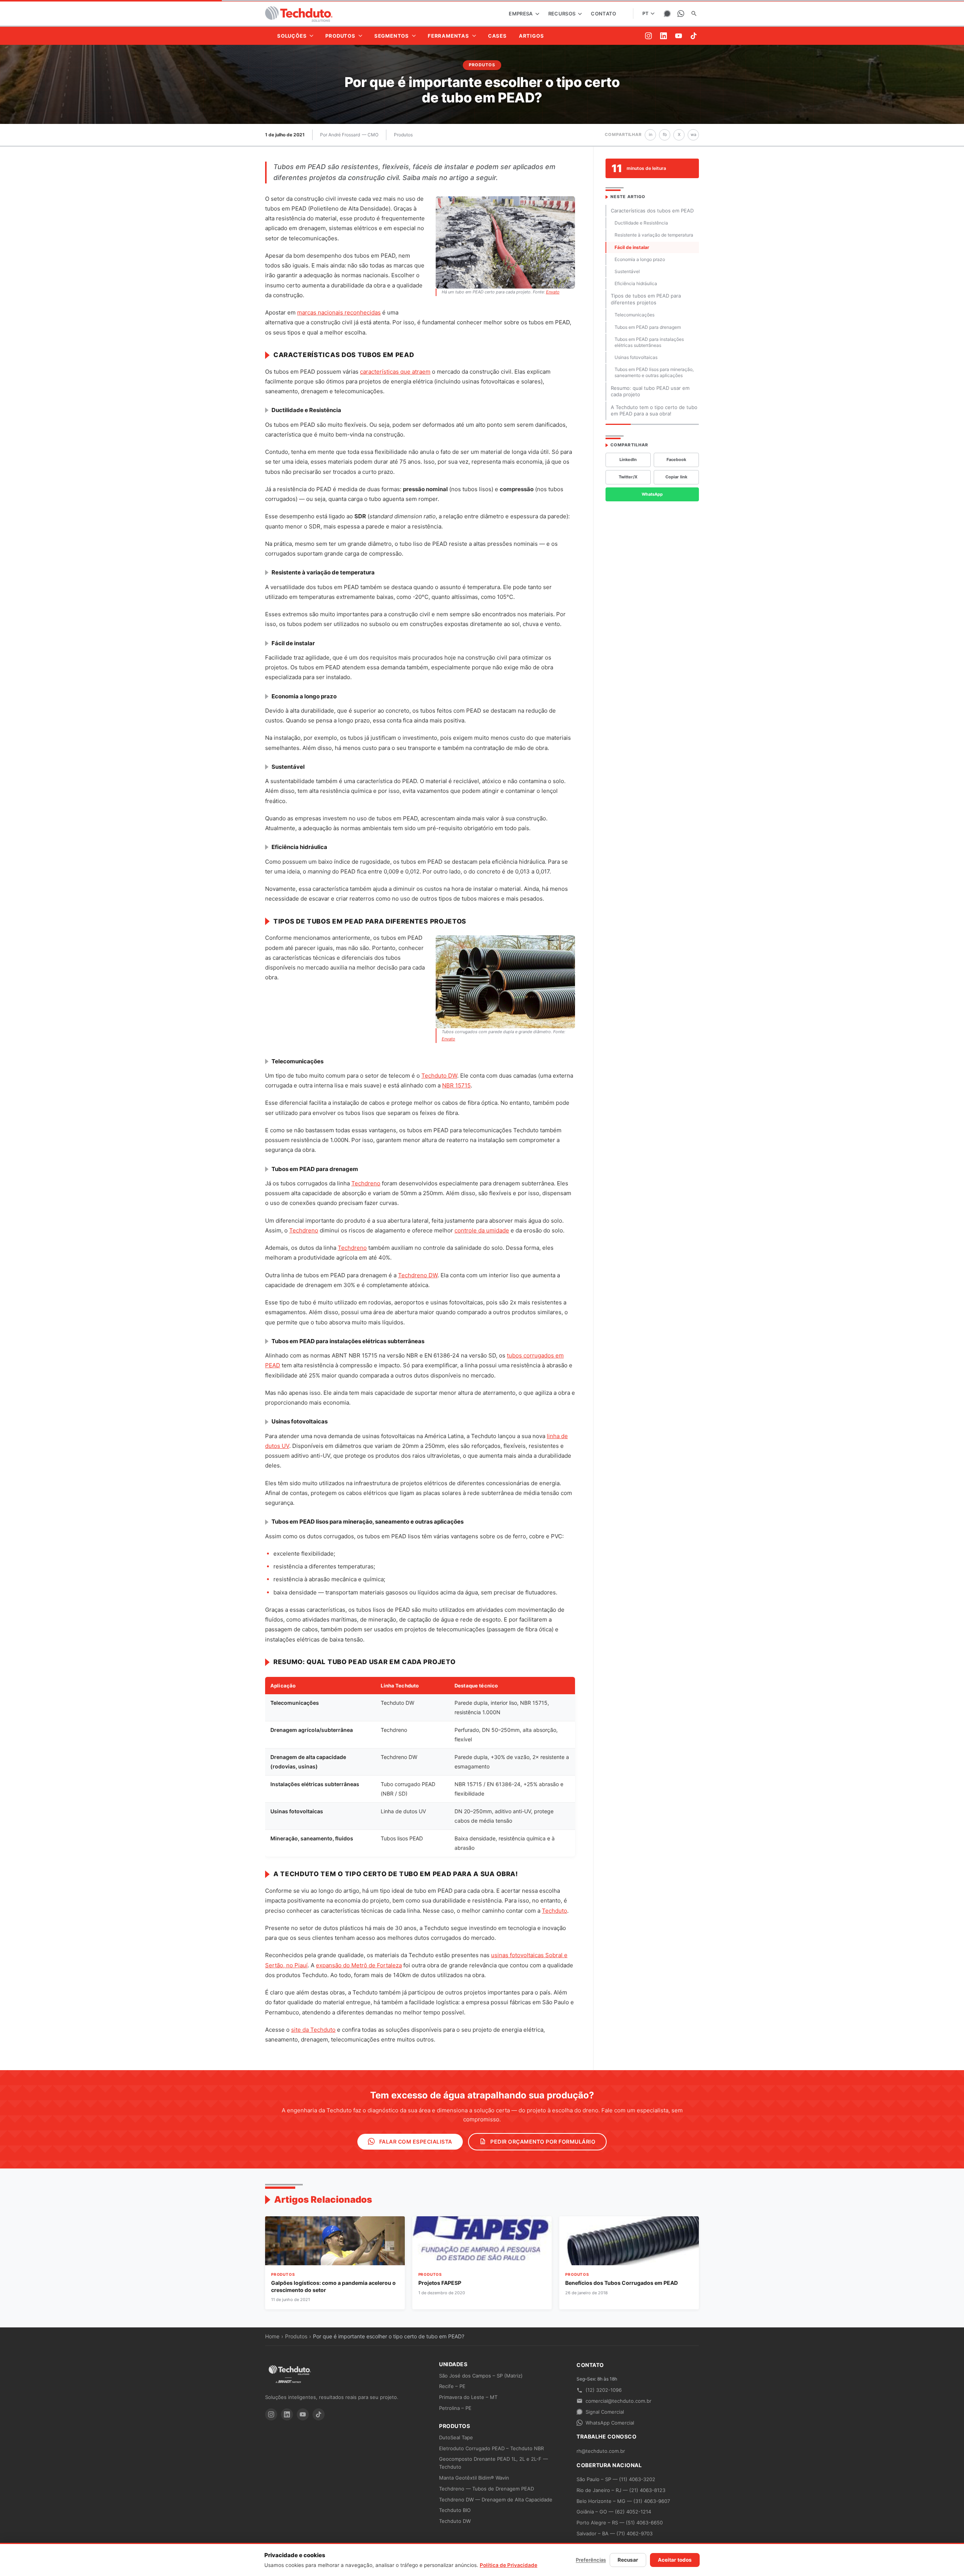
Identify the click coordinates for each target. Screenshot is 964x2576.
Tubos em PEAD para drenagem (648, 327)
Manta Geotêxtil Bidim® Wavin (474, 2478)
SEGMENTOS (392, 36)
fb (665, 134)
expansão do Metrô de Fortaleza (359, 1965)
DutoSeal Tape (456, 2437)
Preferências (591, 2560)
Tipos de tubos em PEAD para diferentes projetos (646, 299)
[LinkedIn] (664, 36)
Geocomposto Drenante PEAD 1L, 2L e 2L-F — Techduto (493, 2463)
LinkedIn (628, 460)
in (651, 134)
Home (272, 2336)
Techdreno (366, 1183)
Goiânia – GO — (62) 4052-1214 (614, 2512)
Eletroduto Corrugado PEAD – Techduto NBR (491, 2448)
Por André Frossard (340, 135)
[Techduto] (299, 14)
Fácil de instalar (632, 247)
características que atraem (395, 372)
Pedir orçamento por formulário (542, 2142)
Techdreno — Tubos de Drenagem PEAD (487, 2489)
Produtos (403, 135)
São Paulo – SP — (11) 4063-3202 (616, 2479)
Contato (603, 14)
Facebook (676, 460)
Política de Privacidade (509, 2565)
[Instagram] (648, 36)
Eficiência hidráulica (636, 283)
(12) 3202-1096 (604, 2390)
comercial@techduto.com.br (619, 2401)
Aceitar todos (675, 2560)
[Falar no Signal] (667, 14)
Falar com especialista (415, 2142)
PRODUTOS (340, 36)
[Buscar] (694, 14)
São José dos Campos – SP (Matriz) (481, 2376)
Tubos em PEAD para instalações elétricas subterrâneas (649, 342)
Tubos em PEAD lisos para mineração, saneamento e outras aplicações (654, 372)
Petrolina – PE (455, 2408)
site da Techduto (313, 2030)
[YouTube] (679, 36)
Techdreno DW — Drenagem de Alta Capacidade (496, 2500)
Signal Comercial (605, 2412)
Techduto (554, 1911)
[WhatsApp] (681, 14)
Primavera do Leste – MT (468, 2397)
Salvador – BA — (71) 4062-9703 (615, 2533)
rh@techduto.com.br (601, 2451)
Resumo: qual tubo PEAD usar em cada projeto (650, 391)
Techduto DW (439, 1076)
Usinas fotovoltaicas (636, 357)
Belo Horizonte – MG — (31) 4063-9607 (623, 2501)
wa (693, 134)
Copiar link (676, 477)
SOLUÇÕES (292, 36)
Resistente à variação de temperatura (654, 235)
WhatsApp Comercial (610, 2423)
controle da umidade (482, 1230)
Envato (553, 292)
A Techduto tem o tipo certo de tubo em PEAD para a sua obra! (654, 411)
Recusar (628, 2560)
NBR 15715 (456, 1085)
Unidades (453, 2364)
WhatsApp (652, 494)
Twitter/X (628, 477)
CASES (497, 36)
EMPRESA (521, 14)
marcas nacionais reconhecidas (339, 312)
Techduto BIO (455, 2510)
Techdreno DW (418, 1275)
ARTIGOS (532, 36)
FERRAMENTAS (448, 36)
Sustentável (627, 271)
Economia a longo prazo (640, 259)
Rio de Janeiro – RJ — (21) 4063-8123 (621, 2490)
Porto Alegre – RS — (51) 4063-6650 (620, 2523)
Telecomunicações (635, 315)
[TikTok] (694, 36)
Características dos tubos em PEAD (652, 211)
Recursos (563, 14)
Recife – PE (452, 2386)
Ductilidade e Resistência (641, 223)
